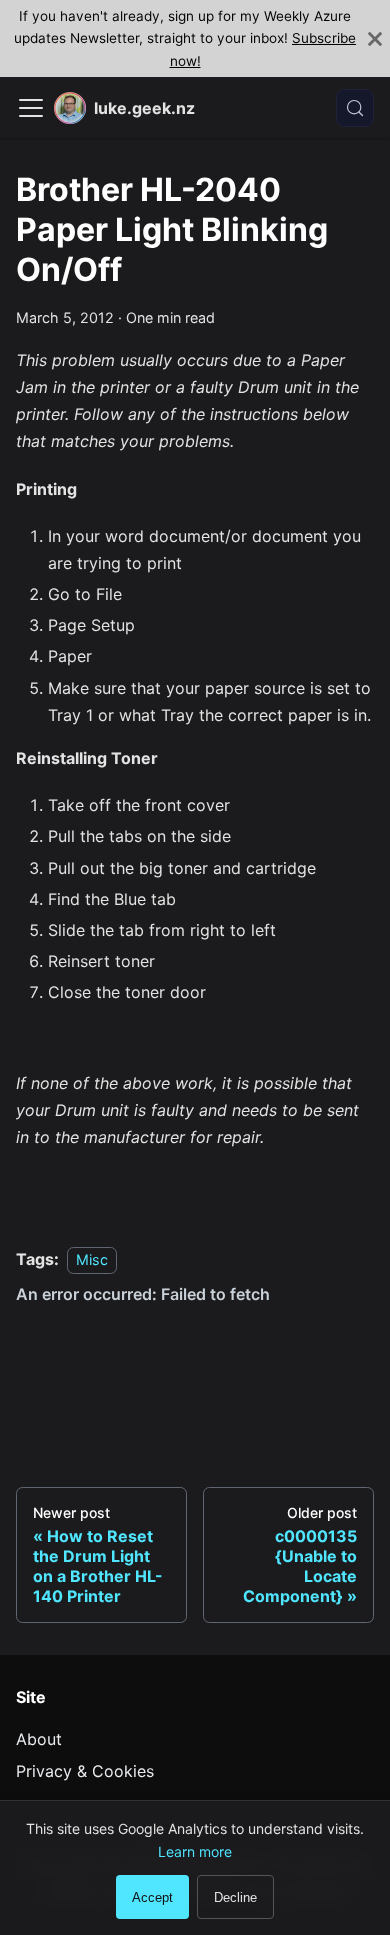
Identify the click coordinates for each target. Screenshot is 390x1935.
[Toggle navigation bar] (31, 108)
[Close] (375, 38)
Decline (235, 1897)
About (39, 1739)
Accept (152, 1897)
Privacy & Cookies (85, 1771)
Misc (92, 1259)
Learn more (195, 1851)
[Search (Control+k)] (355, 108)
